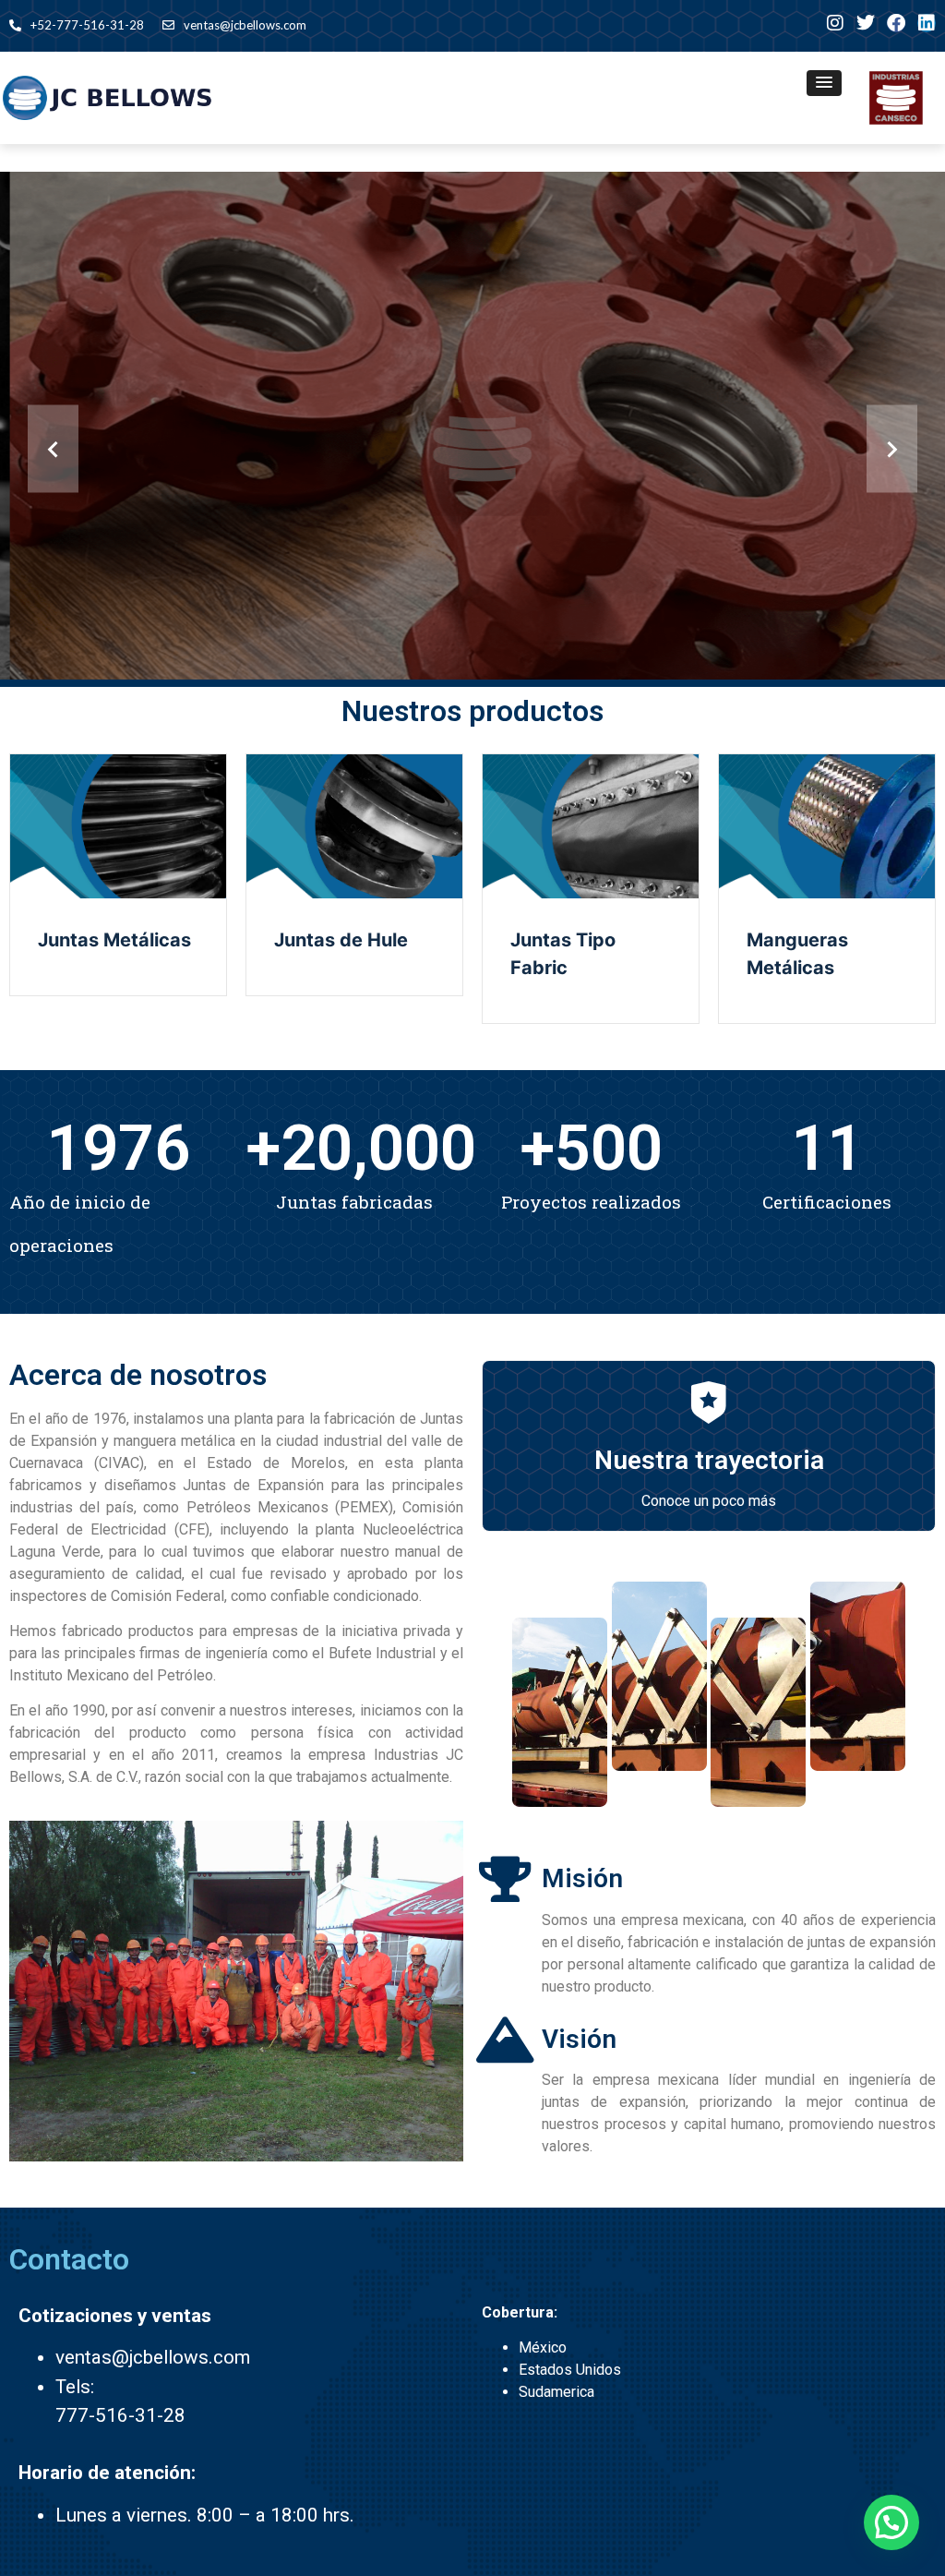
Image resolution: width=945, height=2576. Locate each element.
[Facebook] (896, 23)
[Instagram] (835, 23)
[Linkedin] (927, 23)
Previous (53, 449)
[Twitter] (866, 23)
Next (892, 449)
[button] (824, 83)
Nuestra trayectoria (709, 1460)
